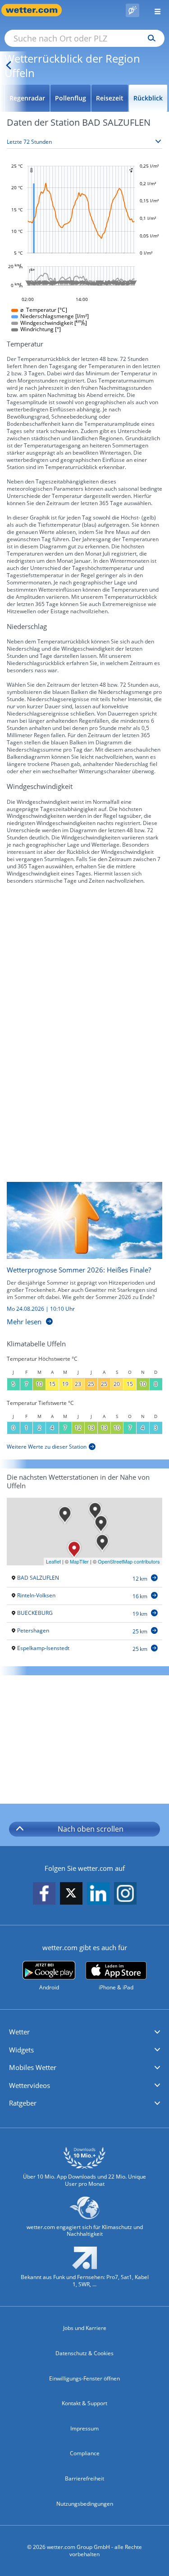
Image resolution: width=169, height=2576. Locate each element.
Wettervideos (30, 2085)
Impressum (84, 2428)
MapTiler (79, 1561)
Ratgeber (23, 2103)
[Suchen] (149, 38)
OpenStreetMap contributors (129, 1561)
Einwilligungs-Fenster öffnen (84, 2378)
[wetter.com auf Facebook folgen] (44, 1894)
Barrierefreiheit (84, 2478)
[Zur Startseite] (36, 10)
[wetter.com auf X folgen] (71, 1895)
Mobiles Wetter (33, 2067)
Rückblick (148, 98)
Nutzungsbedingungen (85, 2504)
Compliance (85, 2453)
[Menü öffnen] (154, 10)
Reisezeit (110, 98)
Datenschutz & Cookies (84, 2353)
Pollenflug (71, 98)
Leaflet (53, 1561)
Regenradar (27, 98)
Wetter (19, 2032)
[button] (84, 2032)
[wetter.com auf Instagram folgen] (125, 1894)
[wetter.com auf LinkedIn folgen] (98, 1894)
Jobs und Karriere (85, 2328)
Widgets (21, 2050)
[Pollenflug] (132, 10)
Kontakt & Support (84, 2403)
